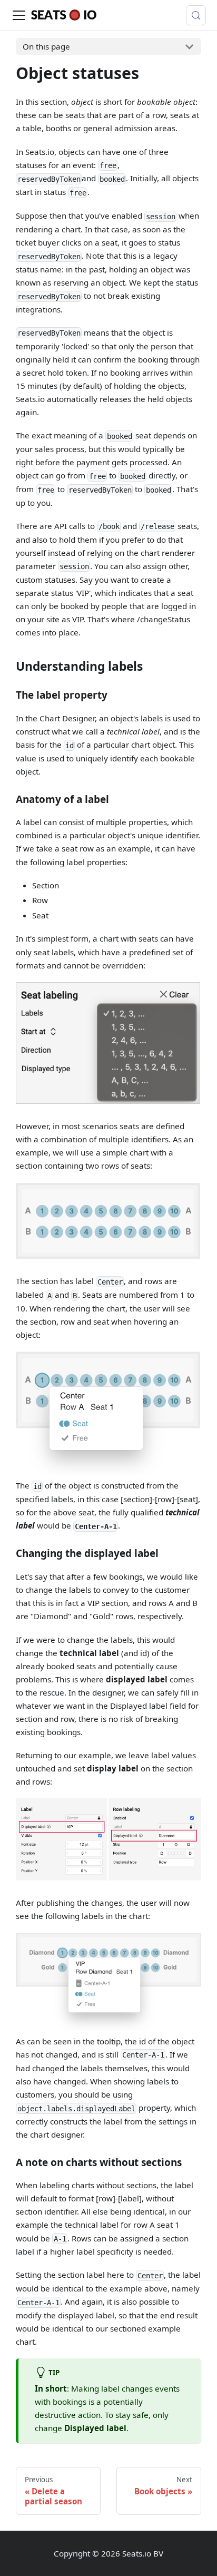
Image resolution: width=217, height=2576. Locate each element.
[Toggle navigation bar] (19, 15)
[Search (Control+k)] (196, 15)
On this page (46, 46)
